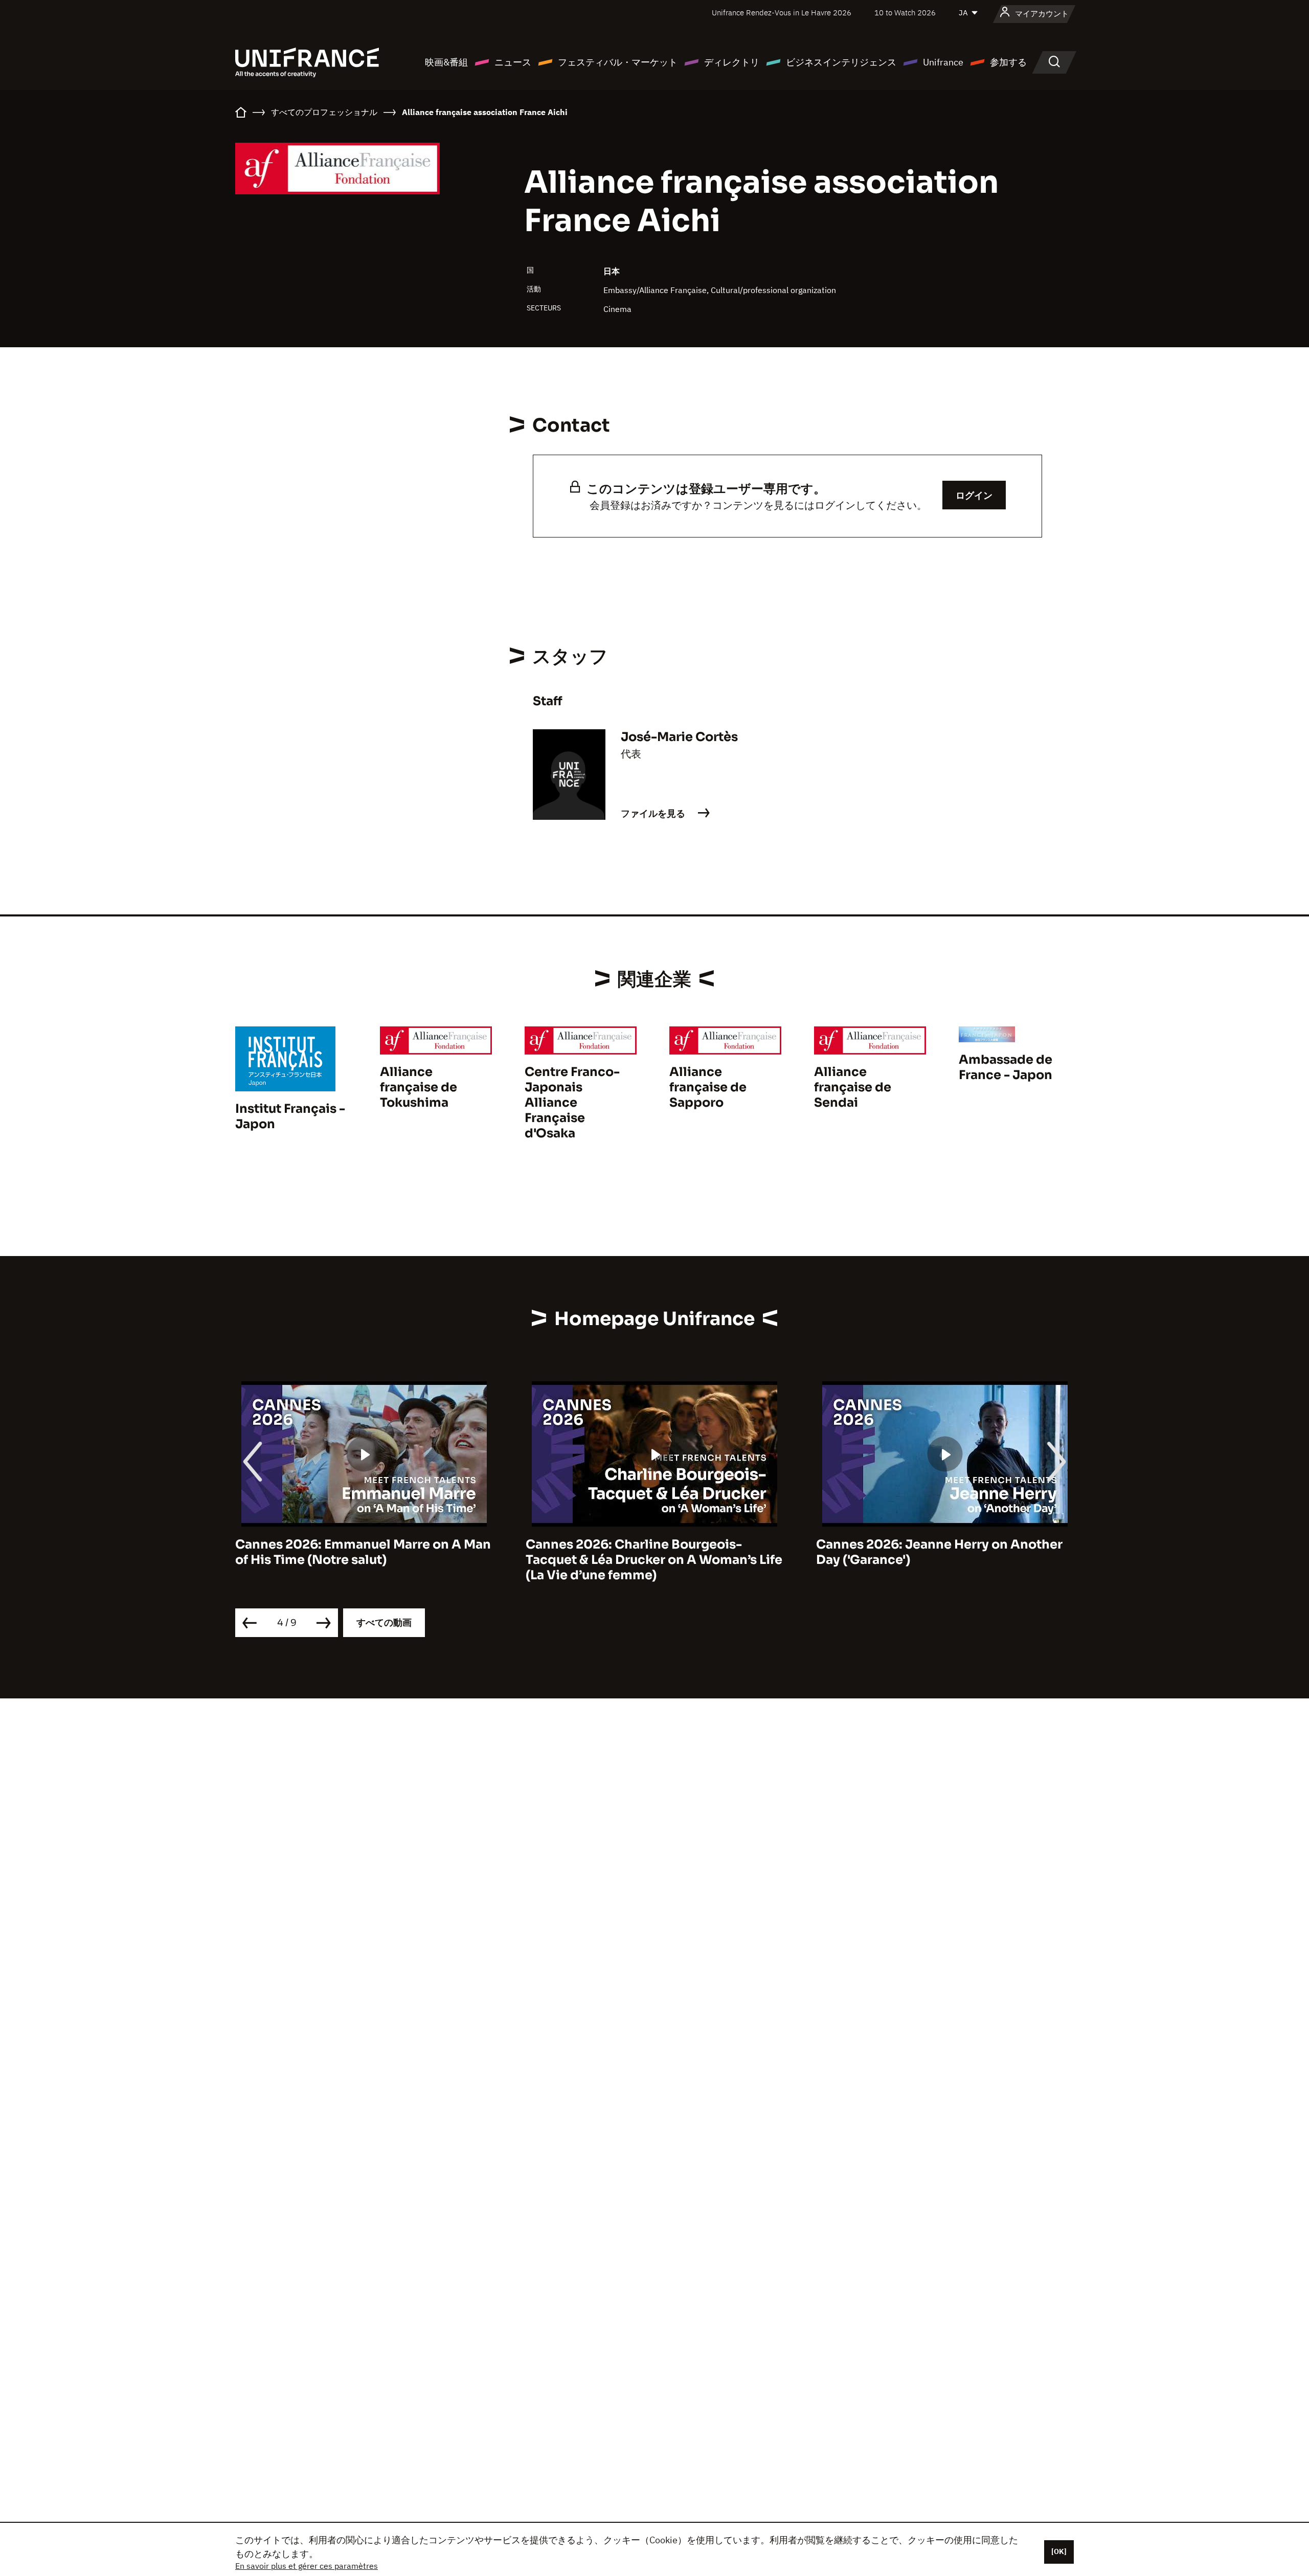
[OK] (1059, 2551)
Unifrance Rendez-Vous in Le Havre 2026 (782, 13)
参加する (1008, 62)
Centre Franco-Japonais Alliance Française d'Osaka (572, 1103)
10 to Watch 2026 (905, 13)
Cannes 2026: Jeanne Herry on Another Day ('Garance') (649, 1552)
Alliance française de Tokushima (419, 1087)
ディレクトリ (732, 62)
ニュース (513, 62)
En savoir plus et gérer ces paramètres (307, 2566)
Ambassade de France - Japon (1006, 1067)
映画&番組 (446, 62)
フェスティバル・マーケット (618, 62)
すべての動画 (384, 1622)
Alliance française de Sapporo (708, 1087)
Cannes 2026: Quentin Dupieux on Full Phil (936, 1552)
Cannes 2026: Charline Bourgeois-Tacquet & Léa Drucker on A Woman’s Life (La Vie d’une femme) (364, 1560)
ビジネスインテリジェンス (841, 62)
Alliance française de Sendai (853, 1087)
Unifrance (943, 62)
